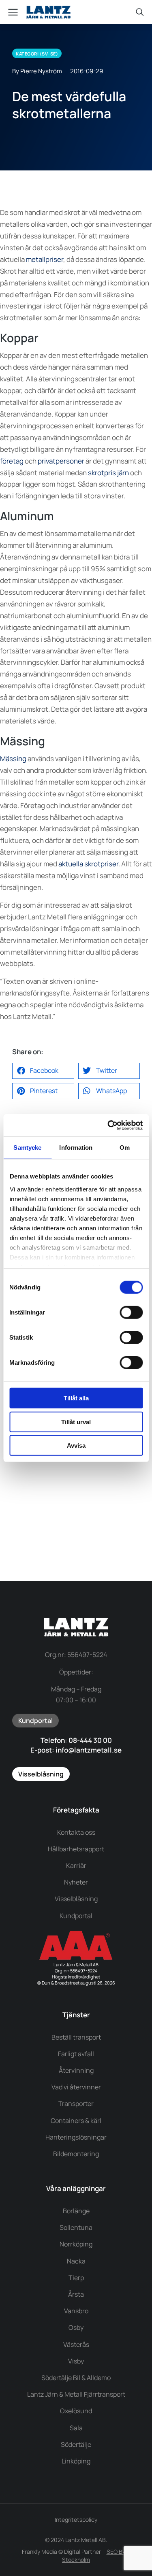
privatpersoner (61, 461)
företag (12, 461)
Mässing (13, 758)
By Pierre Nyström (37, 71)
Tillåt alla (76, 1398)
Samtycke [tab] (27, 1148)
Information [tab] (76, 1148)
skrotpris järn (108, 473)
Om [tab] (125, 1148)
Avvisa (76, 1445)
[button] (43, 1071)
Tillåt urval (76, 1422)
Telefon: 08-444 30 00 (76, 1740)
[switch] (131, 1312)
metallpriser (45, 259)
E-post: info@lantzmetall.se (76, 1750)
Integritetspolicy (76, 2520)
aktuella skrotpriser (88, 864)
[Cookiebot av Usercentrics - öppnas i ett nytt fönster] (108, 1125)
